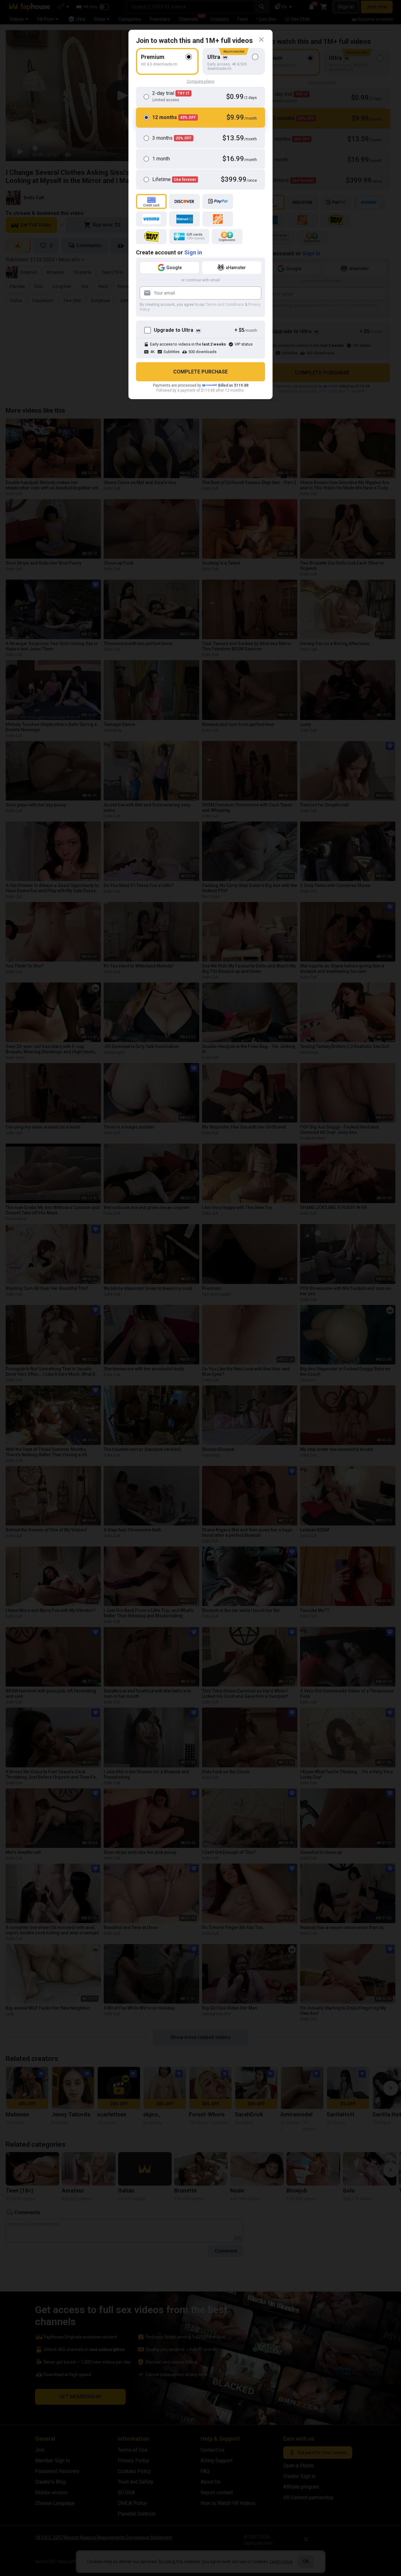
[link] (261, 40)
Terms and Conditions (225, 305)
